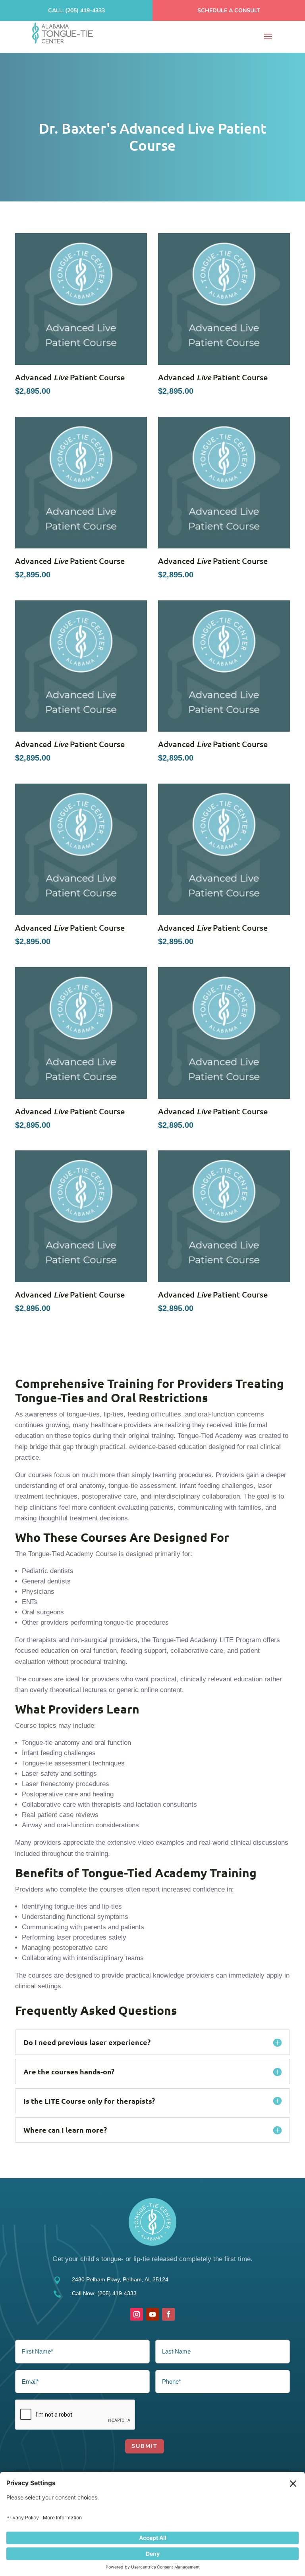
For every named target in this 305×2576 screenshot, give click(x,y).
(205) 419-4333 (117, 2293)
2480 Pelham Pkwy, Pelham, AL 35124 (120, 2279)
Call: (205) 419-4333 (76, 11)
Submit (145, 2446)
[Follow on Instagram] (137, 2314)
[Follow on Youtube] (152, 2314)
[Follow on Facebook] (168, 2314)
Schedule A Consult (229, 11)
